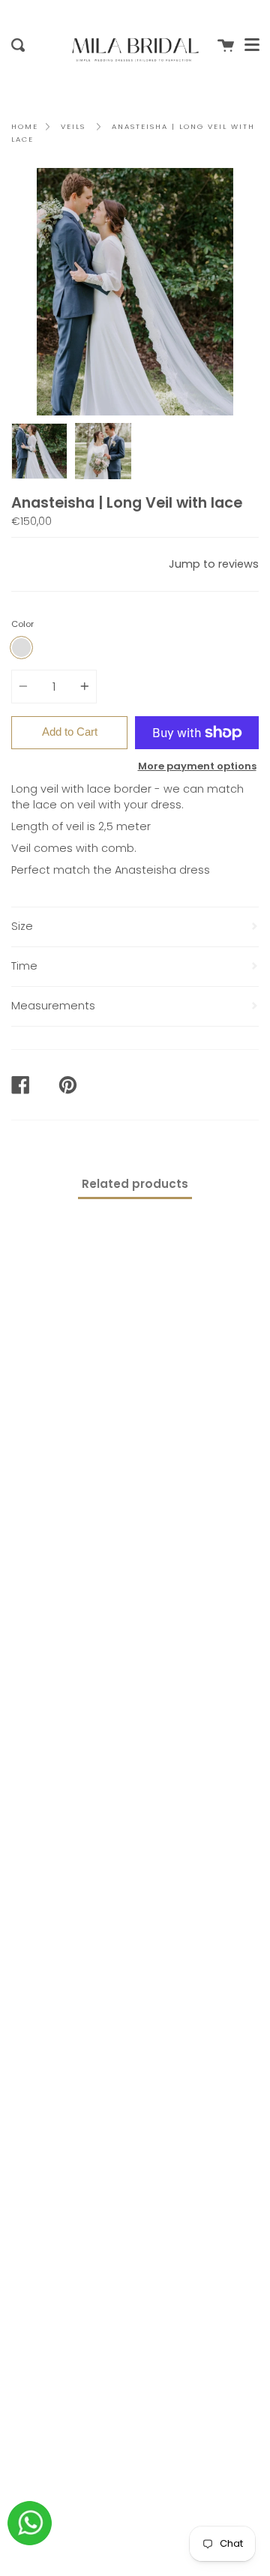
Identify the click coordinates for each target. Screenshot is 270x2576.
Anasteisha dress (162, 870)
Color (22, 624)
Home (25, 126)
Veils (73, 126)
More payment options (197, 766)
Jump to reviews (214, 564)
